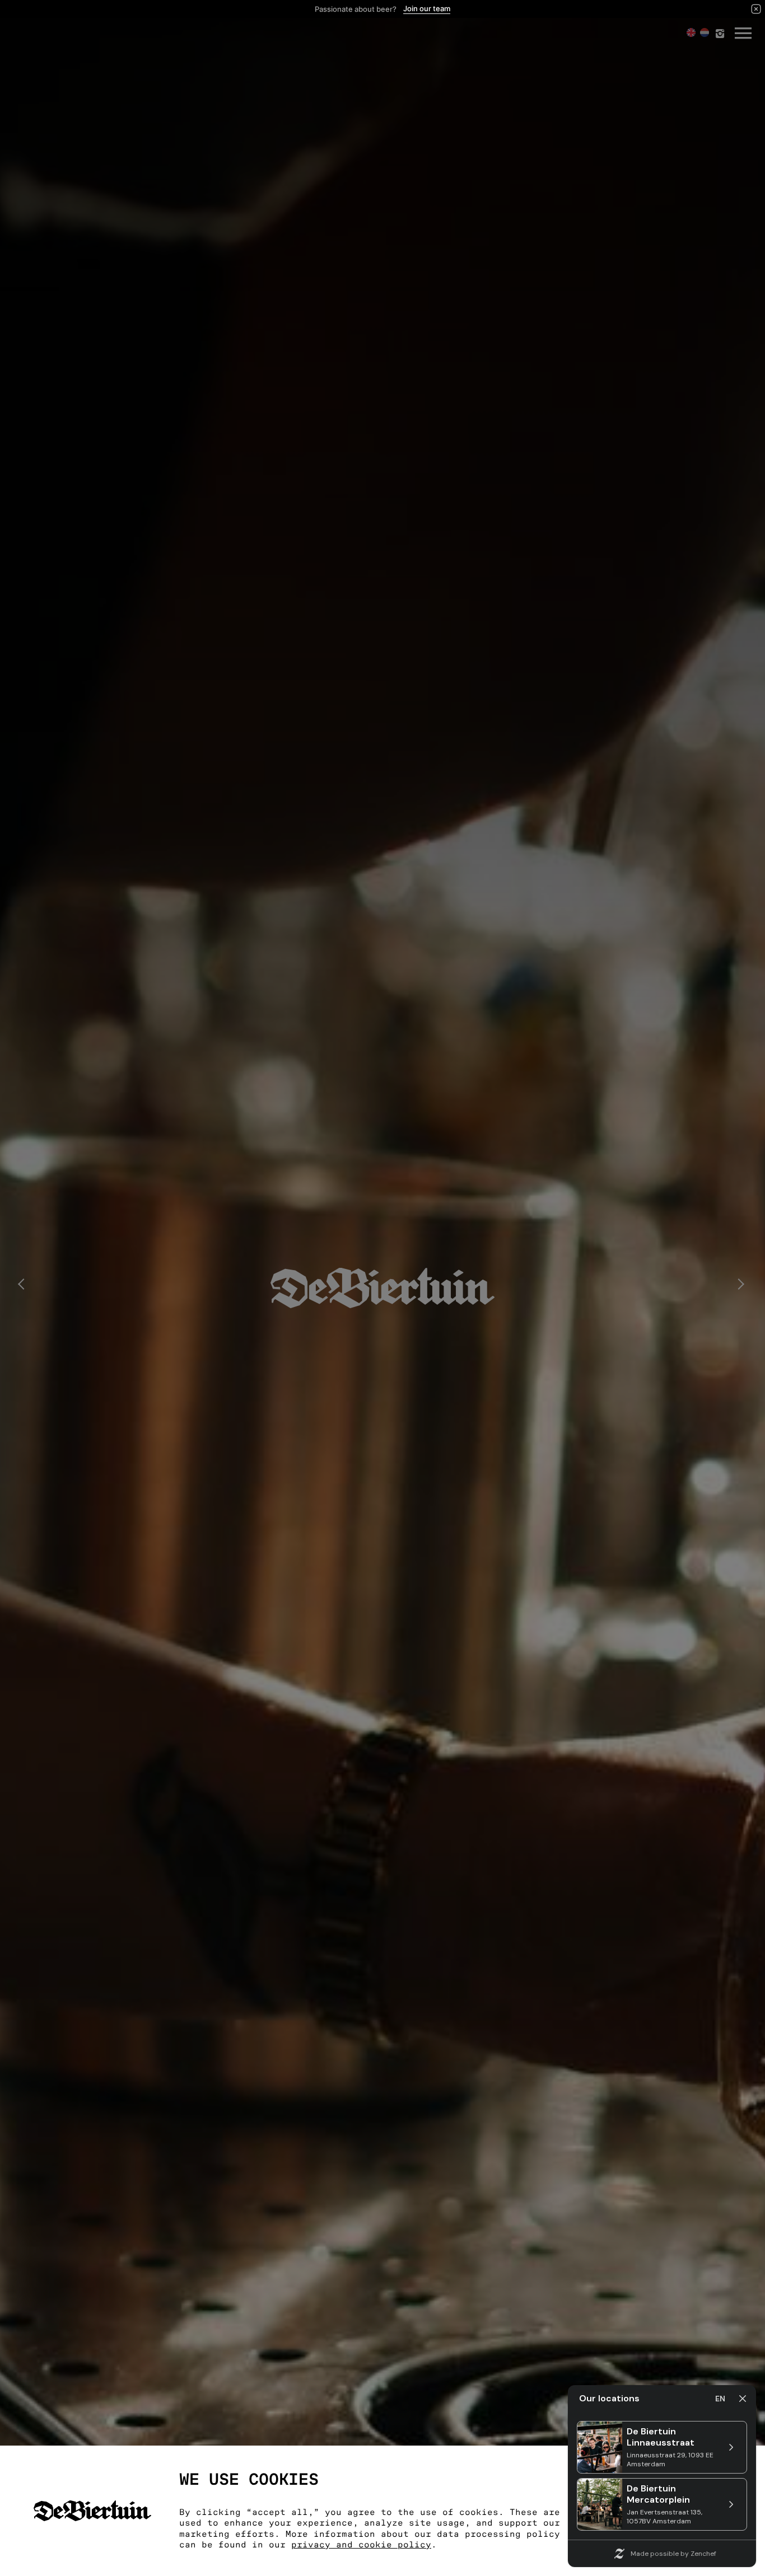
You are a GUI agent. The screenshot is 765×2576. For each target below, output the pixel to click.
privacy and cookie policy (361, 2545)
